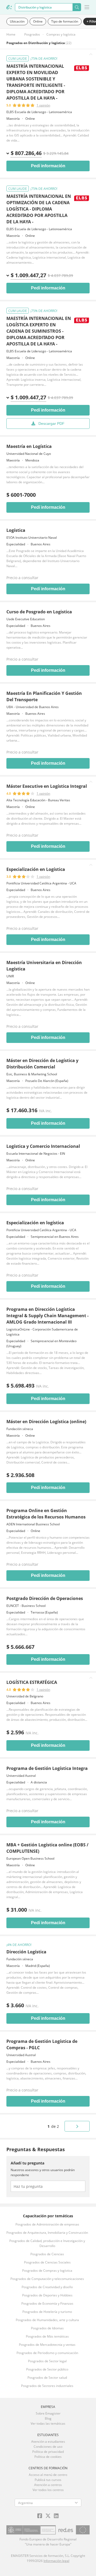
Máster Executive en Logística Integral (47, 786)
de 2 (53, 2126)
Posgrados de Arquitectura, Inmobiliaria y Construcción (47, 2233)
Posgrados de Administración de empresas (47, 2224)
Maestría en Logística (29, 446)
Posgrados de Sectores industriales (47, 2386)
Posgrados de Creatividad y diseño (47, 2287)
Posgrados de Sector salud (47, 2378)
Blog (48, 2418)
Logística (16, 530)
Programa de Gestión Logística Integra (47, 1768)
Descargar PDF (51, 423)
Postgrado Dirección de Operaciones (45, 1598)
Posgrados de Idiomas (47, 2328)
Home (11, 34)
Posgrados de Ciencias (47, 2254)
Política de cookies (48, 2457)
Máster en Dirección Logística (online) (46, 1422)
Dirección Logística (26, 1952)
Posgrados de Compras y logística (47, 2271)
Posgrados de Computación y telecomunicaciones (47, 2279)
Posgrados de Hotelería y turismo (47, 2312)
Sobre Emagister (48, 2413)
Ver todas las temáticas (48, 2423)
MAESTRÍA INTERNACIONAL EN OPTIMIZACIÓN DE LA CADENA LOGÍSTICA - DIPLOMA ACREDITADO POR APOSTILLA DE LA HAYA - (39, 209)
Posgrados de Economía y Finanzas (47, 2303)
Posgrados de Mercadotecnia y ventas (47, 2345)
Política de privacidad (48, 2452)
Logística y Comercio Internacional (43, 1146)
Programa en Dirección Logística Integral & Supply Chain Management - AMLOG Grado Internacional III (47, 1316)
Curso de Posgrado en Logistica (39, 612)
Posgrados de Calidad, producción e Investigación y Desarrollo (47, 2243)
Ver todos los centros (48, 2490)
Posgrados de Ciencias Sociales (47, 2262)
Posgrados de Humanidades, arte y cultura (47, 2320)
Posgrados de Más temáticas (47, 2336)
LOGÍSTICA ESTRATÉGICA (32, 1682)
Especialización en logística (35, 1223)
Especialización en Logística (36, 869)
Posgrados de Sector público (47, 2369)
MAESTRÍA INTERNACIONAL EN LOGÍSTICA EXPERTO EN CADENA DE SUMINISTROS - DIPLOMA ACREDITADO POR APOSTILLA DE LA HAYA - (39, 331)
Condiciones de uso (48, 2447)
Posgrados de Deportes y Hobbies (47, 2295)
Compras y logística (61, 34)
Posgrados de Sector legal (47, 2361)
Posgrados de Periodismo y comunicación (47, 2353)
